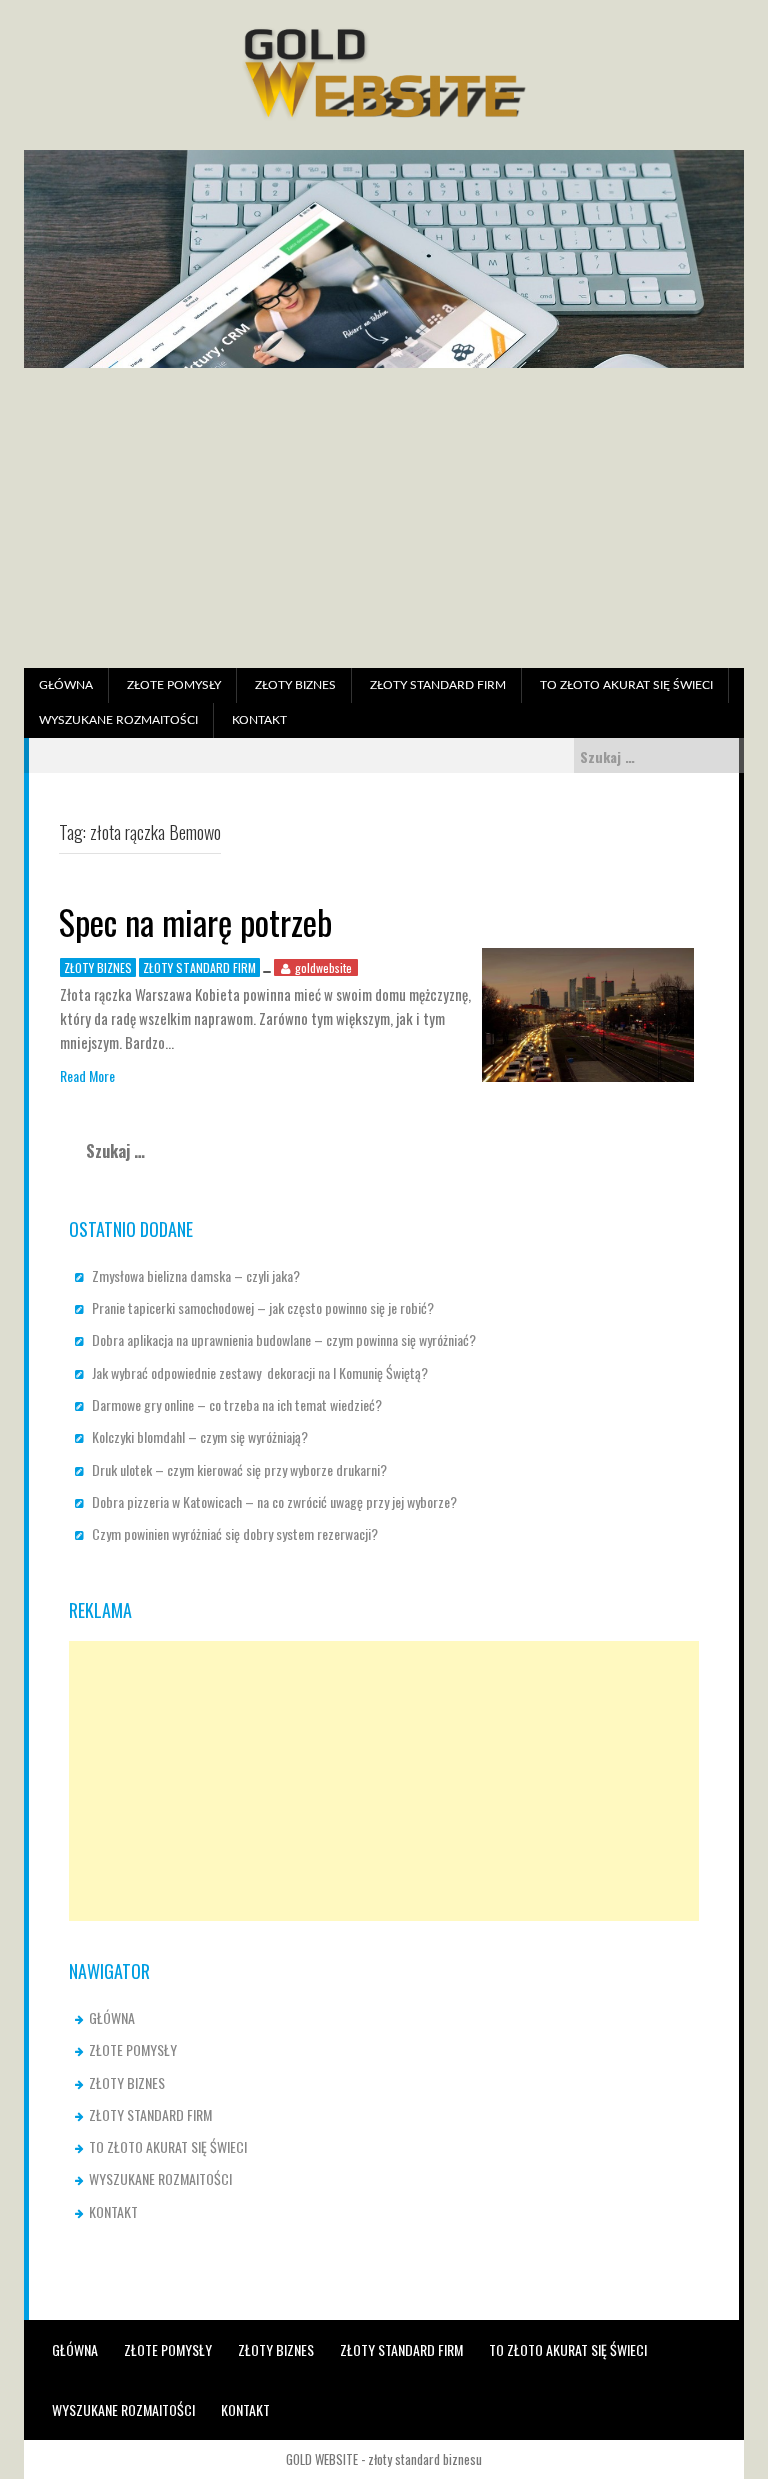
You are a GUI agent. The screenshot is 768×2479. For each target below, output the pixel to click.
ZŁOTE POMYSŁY (174, 685)
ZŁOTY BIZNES (295, 685)
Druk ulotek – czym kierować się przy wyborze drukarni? (239, 1469)
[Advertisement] (384, 518)
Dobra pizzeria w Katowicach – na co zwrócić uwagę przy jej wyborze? (274, 1501)
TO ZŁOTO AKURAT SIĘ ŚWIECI (626, 685)
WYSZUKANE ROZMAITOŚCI (118, 720)
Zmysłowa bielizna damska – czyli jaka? (196, 1275)
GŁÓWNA (66, 685)
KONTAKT (259, 720)
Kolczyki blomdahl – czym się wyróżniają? (200, 1436)
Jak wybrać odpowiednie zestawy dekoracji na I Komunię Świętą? (260, 1372)
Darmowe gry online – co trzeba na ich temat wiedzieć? (237, 1404)
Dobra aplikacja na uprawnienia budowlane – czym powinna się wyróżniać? (284, 1339)
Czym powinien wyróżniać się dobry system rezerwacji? (235, 1533)
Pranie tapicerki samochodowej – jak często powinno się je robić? (263, 1307)
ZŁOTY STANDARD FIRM (438, 685)
